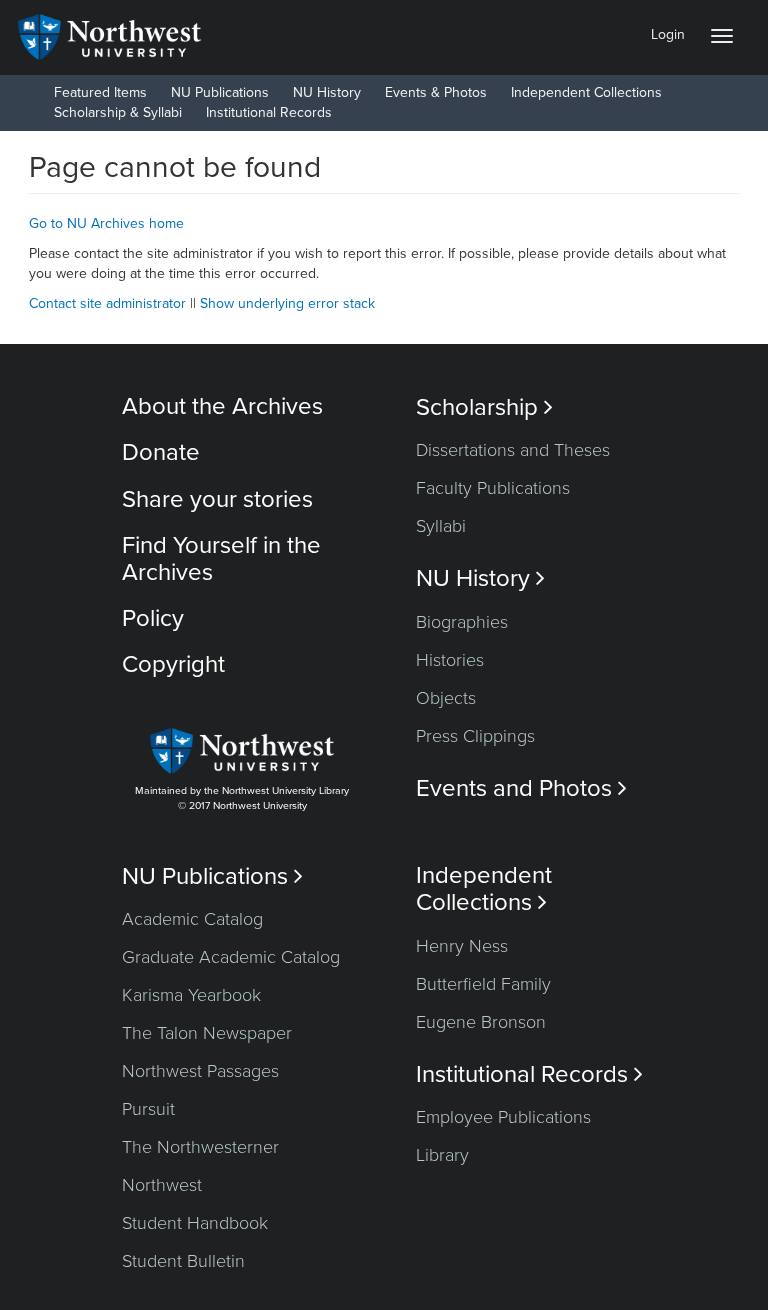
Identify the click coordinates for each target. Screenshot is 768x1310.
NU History (327, 92)
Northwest (162, 1185)
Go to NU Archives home (106, 223)
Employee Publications (503, 1117)
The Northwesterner (200, 1147)
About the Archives (222, 406)
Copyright (173, 664)
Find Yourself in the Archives (221, 558)
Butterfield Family (483, 984)
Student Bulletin (183, 1261)
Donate (161, 452)
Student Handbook (195, 1223)
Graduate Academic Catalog (231, 957)
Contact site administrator (107, 303)
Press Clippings (475, 736)
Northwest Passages (200, 1071)
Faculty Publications (493, 488)
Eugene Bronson (481, 1022)
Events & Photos (436, 92)
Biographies (462, 622)
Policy (153, 618)
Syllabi (441, 526)
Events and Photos (521, 788)
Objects (446, 698)
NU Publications (220, 92)
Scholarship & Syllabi (118, 112)
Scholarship (484, 407)
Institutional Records (269, 112)
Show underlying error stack (287, 303)
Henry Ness (462, 946)
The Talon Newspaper (207, 1033)
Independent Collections (586, 92)
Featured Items (100, 92)
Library (442, 1155)
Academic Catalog (192, 919)
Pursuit (148, 1109)
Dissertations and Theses (513, 450)
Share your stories (217, 499)
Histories (450, 660)
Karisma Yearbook (191, 995)
